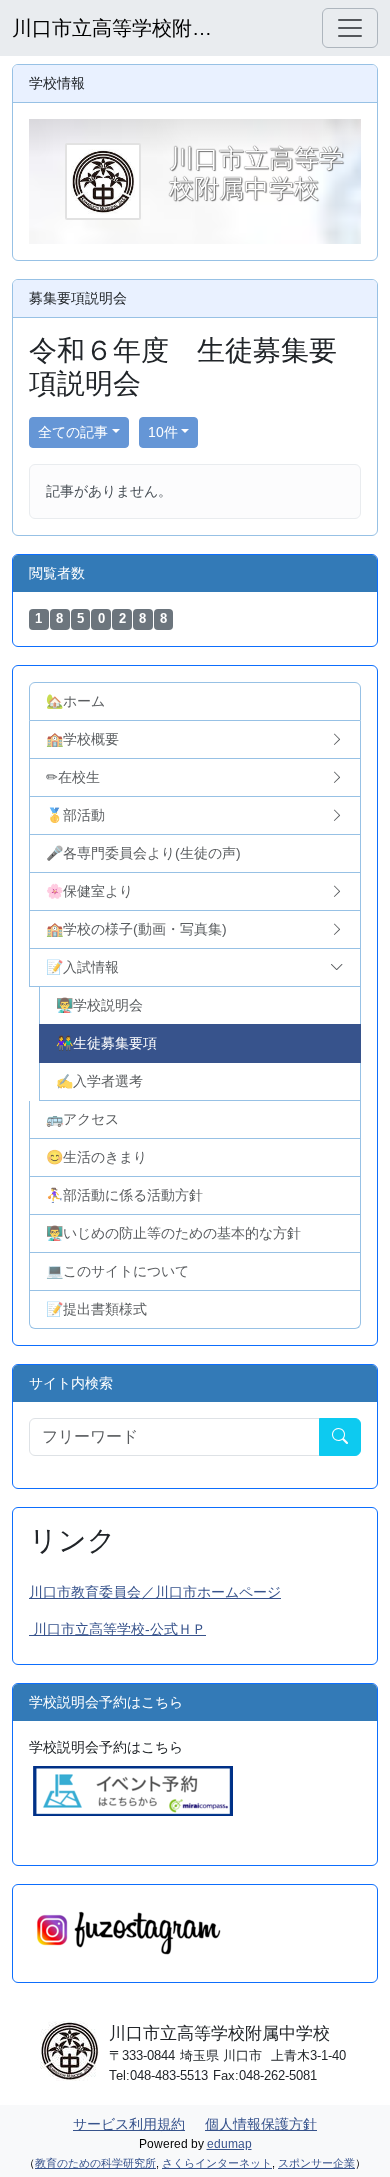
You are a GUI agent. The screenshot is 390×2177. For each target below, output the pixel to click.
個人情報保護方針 (261, 2124)
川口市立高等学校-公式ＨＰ (117, 1629)
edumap (229, 2144)
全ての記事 (73, 432)
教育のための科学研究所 (95, 2163)
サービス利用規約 (129, 2124)
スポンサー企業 (316, 2163)
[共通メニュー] (350, 28)
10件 (163, 432)
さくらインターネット (217, 2163)
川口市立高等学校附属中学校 (112, 28)
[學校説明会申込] (133, 1790)
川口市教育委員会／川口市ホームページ (155, 1592)
